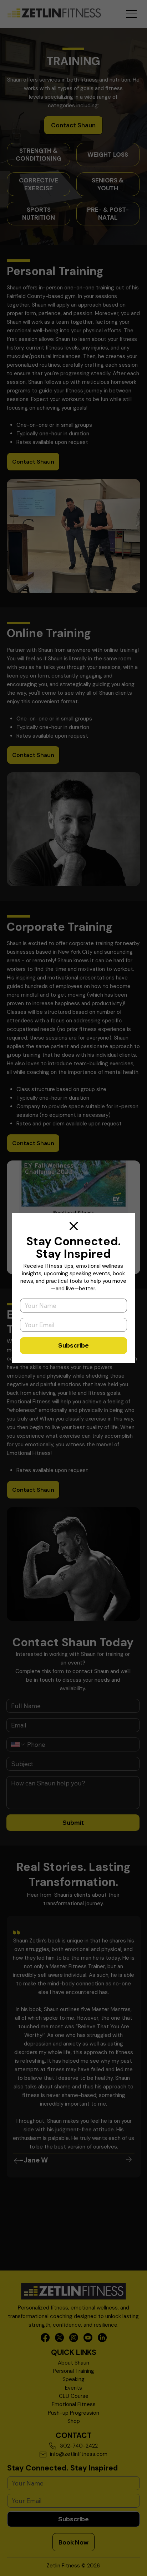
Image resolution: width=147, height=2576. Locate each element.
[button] (74, 1226)
